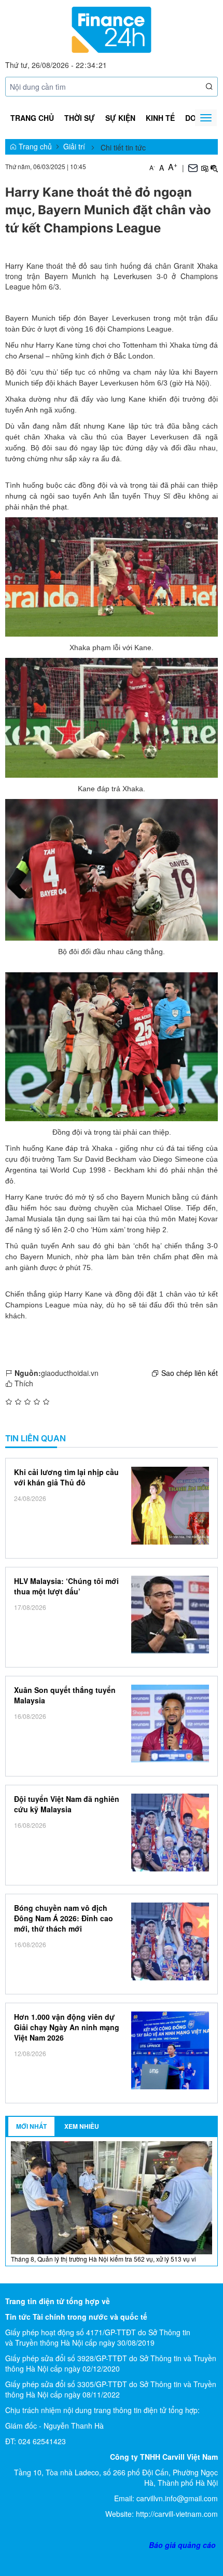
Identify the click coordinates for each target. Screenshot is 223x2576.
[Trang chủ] (111, 29)
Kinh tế (160, 118)
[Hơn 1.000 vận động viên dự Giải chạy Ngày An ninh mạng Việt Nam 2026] (170, 2050)
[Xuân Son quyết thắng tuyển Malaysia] (170, 1724)
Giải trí (74, 146)
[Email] (193, 167)
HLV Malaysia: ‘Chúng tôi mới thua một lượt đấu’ (66, 1586)
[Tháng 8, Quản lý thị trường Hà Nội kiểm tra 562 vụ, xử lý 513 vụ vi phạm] (112, 2197)
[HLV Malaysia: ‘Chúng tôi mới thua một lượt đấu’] (170, 1615)
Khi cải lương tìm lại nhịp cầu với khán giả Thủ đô (66, 1477)
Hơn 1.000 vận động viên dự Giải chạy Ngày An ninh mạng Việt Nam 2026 (67, 2027)
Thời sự (80, 118)
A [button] (152, 167)
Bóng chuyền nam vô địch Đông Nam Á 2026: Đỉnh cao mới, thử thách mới (64, 1918)
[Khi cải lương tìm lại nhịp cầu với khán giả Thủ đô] (170, 1506)
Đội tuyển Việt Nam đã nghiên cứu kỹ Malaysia (67, 1804)
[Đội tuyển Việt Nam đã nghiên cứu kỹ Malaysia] (170, 1833)
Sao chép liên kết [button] (190, 1373)
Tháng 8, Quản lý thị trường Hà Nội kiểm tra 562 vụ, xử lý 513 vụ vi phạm (103, 2263)
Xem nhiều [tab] (82, 2126)
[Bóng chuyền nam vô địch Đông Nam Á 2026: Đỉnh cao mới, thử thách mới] (170, 1941)
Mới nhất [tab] (31, 2126)
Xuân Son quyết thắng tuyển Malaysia (65, 1695)
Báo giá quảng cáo (182, 2545)
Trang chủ (32, 118)
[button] (210, 87)
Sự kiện (120, 118)
